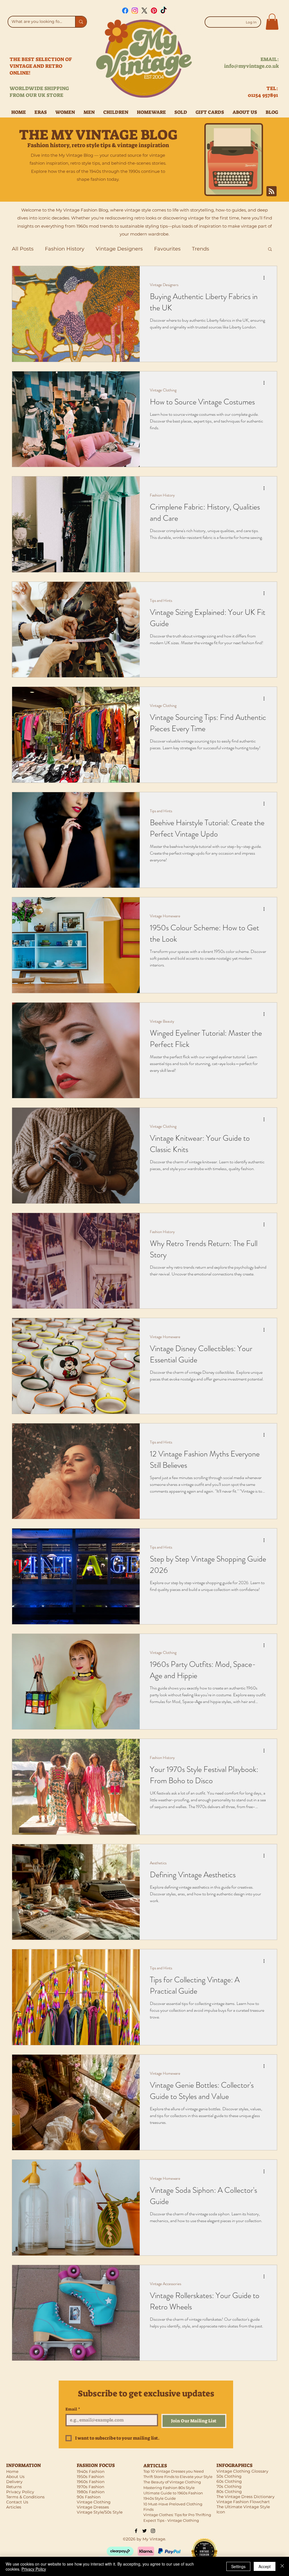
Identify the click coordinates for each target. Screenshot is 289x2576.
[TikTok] (164, 11)
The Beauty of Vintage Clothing (172, 2482)
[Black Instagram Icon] (153, 2531)
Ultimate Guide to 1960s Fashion (173, 2493)
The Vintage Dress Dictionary (246, 2497)
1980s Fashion (91, 2492)
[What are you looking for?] (81, 22)
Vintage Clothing (163, 390)
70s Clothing (229, 2486)
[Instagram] (135, 11)
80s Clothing (229, 2492)
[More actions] (266, 278)
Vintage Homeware (165, 916)
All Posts (23, 249)
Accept (265, 2566)
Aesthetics (158, 1863)
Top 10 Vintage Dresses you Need (174, 2471)
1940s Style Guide (160, 2498)
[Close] (282, 2566)
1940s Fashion (91, 2472)
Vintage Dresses (93, 2507)
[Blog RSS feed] (272, 191)
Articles (14, 2507)
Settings (238, 2566)
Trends (201, 249)
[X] (144, 11)
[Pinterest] (154, 11)
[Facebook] (125, 11)
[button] (272, 22)
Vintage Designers (119, 249)
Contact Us (17, 2502)
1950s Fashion (90, 2477)
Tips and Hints (161, 601)
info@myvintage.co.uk (251, 66)
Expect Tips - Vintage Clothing (171, 2520)
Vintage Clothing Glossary (242, 2471)
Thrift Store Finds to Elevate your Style (178, 2477)
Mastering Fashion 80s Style (169, 2488)
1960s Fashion (91, 2482)
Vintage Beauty (162, 1021)
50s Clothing (229, 2476)
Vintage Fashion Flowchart (243, 2502)
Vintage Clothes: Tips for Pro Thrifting (177, 2515)
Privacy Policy (34, 2569)
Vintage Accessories (166, 2284)
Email (73, 2409)
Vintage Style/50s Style (100, 2512)
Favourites (167, 249)
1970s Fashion (90, 2487)
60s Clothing (229, 2481)
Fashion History (65, 249)
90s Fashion (89, 2497)
